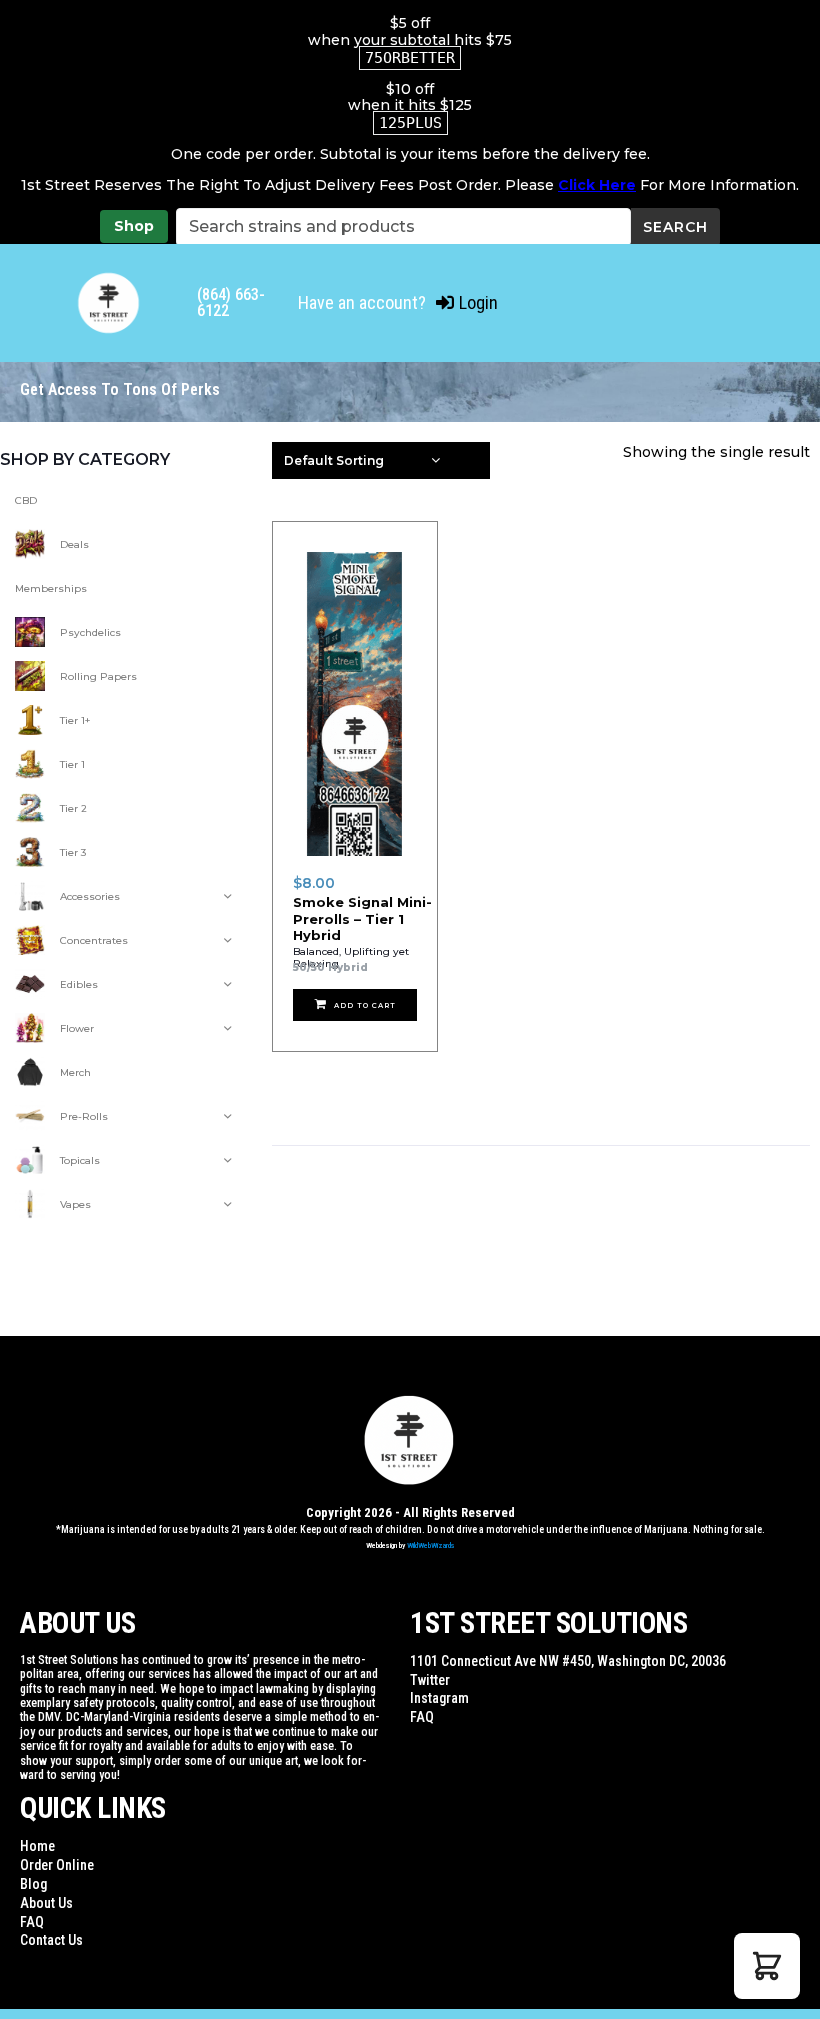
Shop (134, 226)
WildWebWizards (431, 1545)
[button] (767, 1966)
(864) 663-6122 (231, 302)
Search (675, 227)
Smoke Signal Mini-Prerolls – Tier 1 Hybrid (362, 919)
